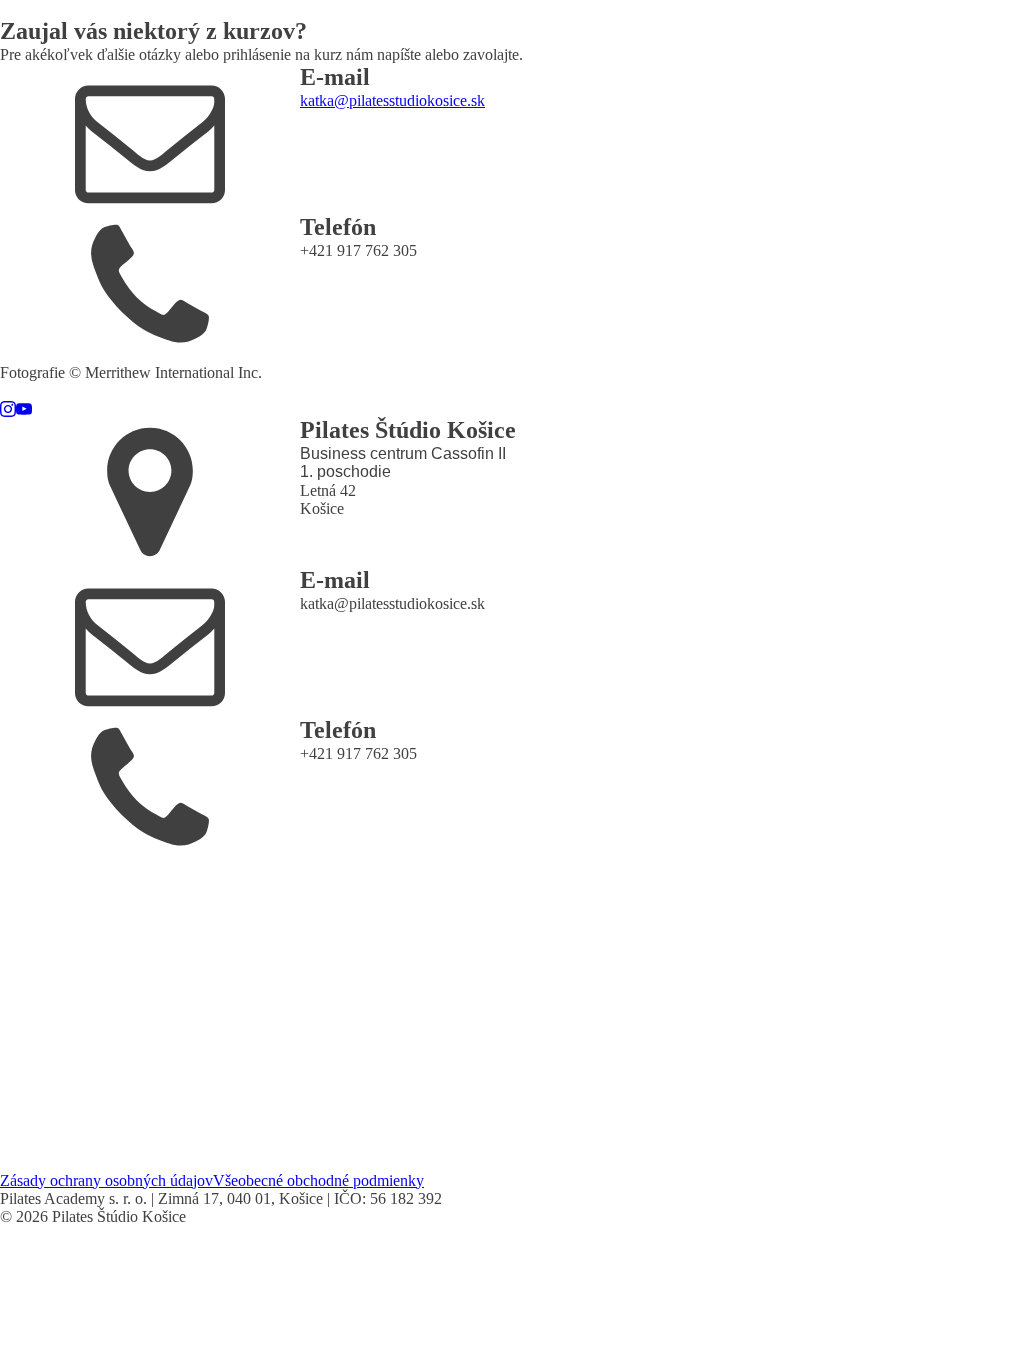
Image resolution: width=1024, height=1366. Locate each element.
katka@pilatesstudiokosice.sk (392, 100)
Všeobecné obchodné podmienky (318, 1180)
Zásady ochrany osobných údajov (106, 1180)
